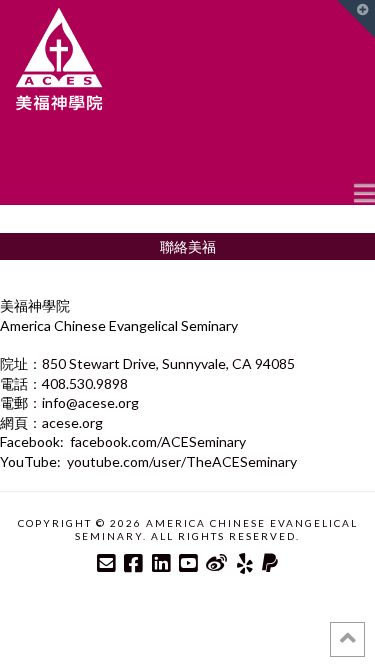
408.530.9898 (85, 383)
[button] (364, 192)
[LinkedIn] (161, 563)
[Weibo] (216, 563)
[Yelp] (245, 563)
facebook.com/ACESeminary (158, 441)
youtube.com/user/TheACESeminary (182, 461)
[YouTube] (188, 563)
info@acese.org (90, 402)
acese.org (72, 422)
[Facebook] (133, 563)
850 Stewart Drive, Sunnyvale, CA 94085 (168, 363)
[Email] (106, 563)
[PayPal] (270, 563)
